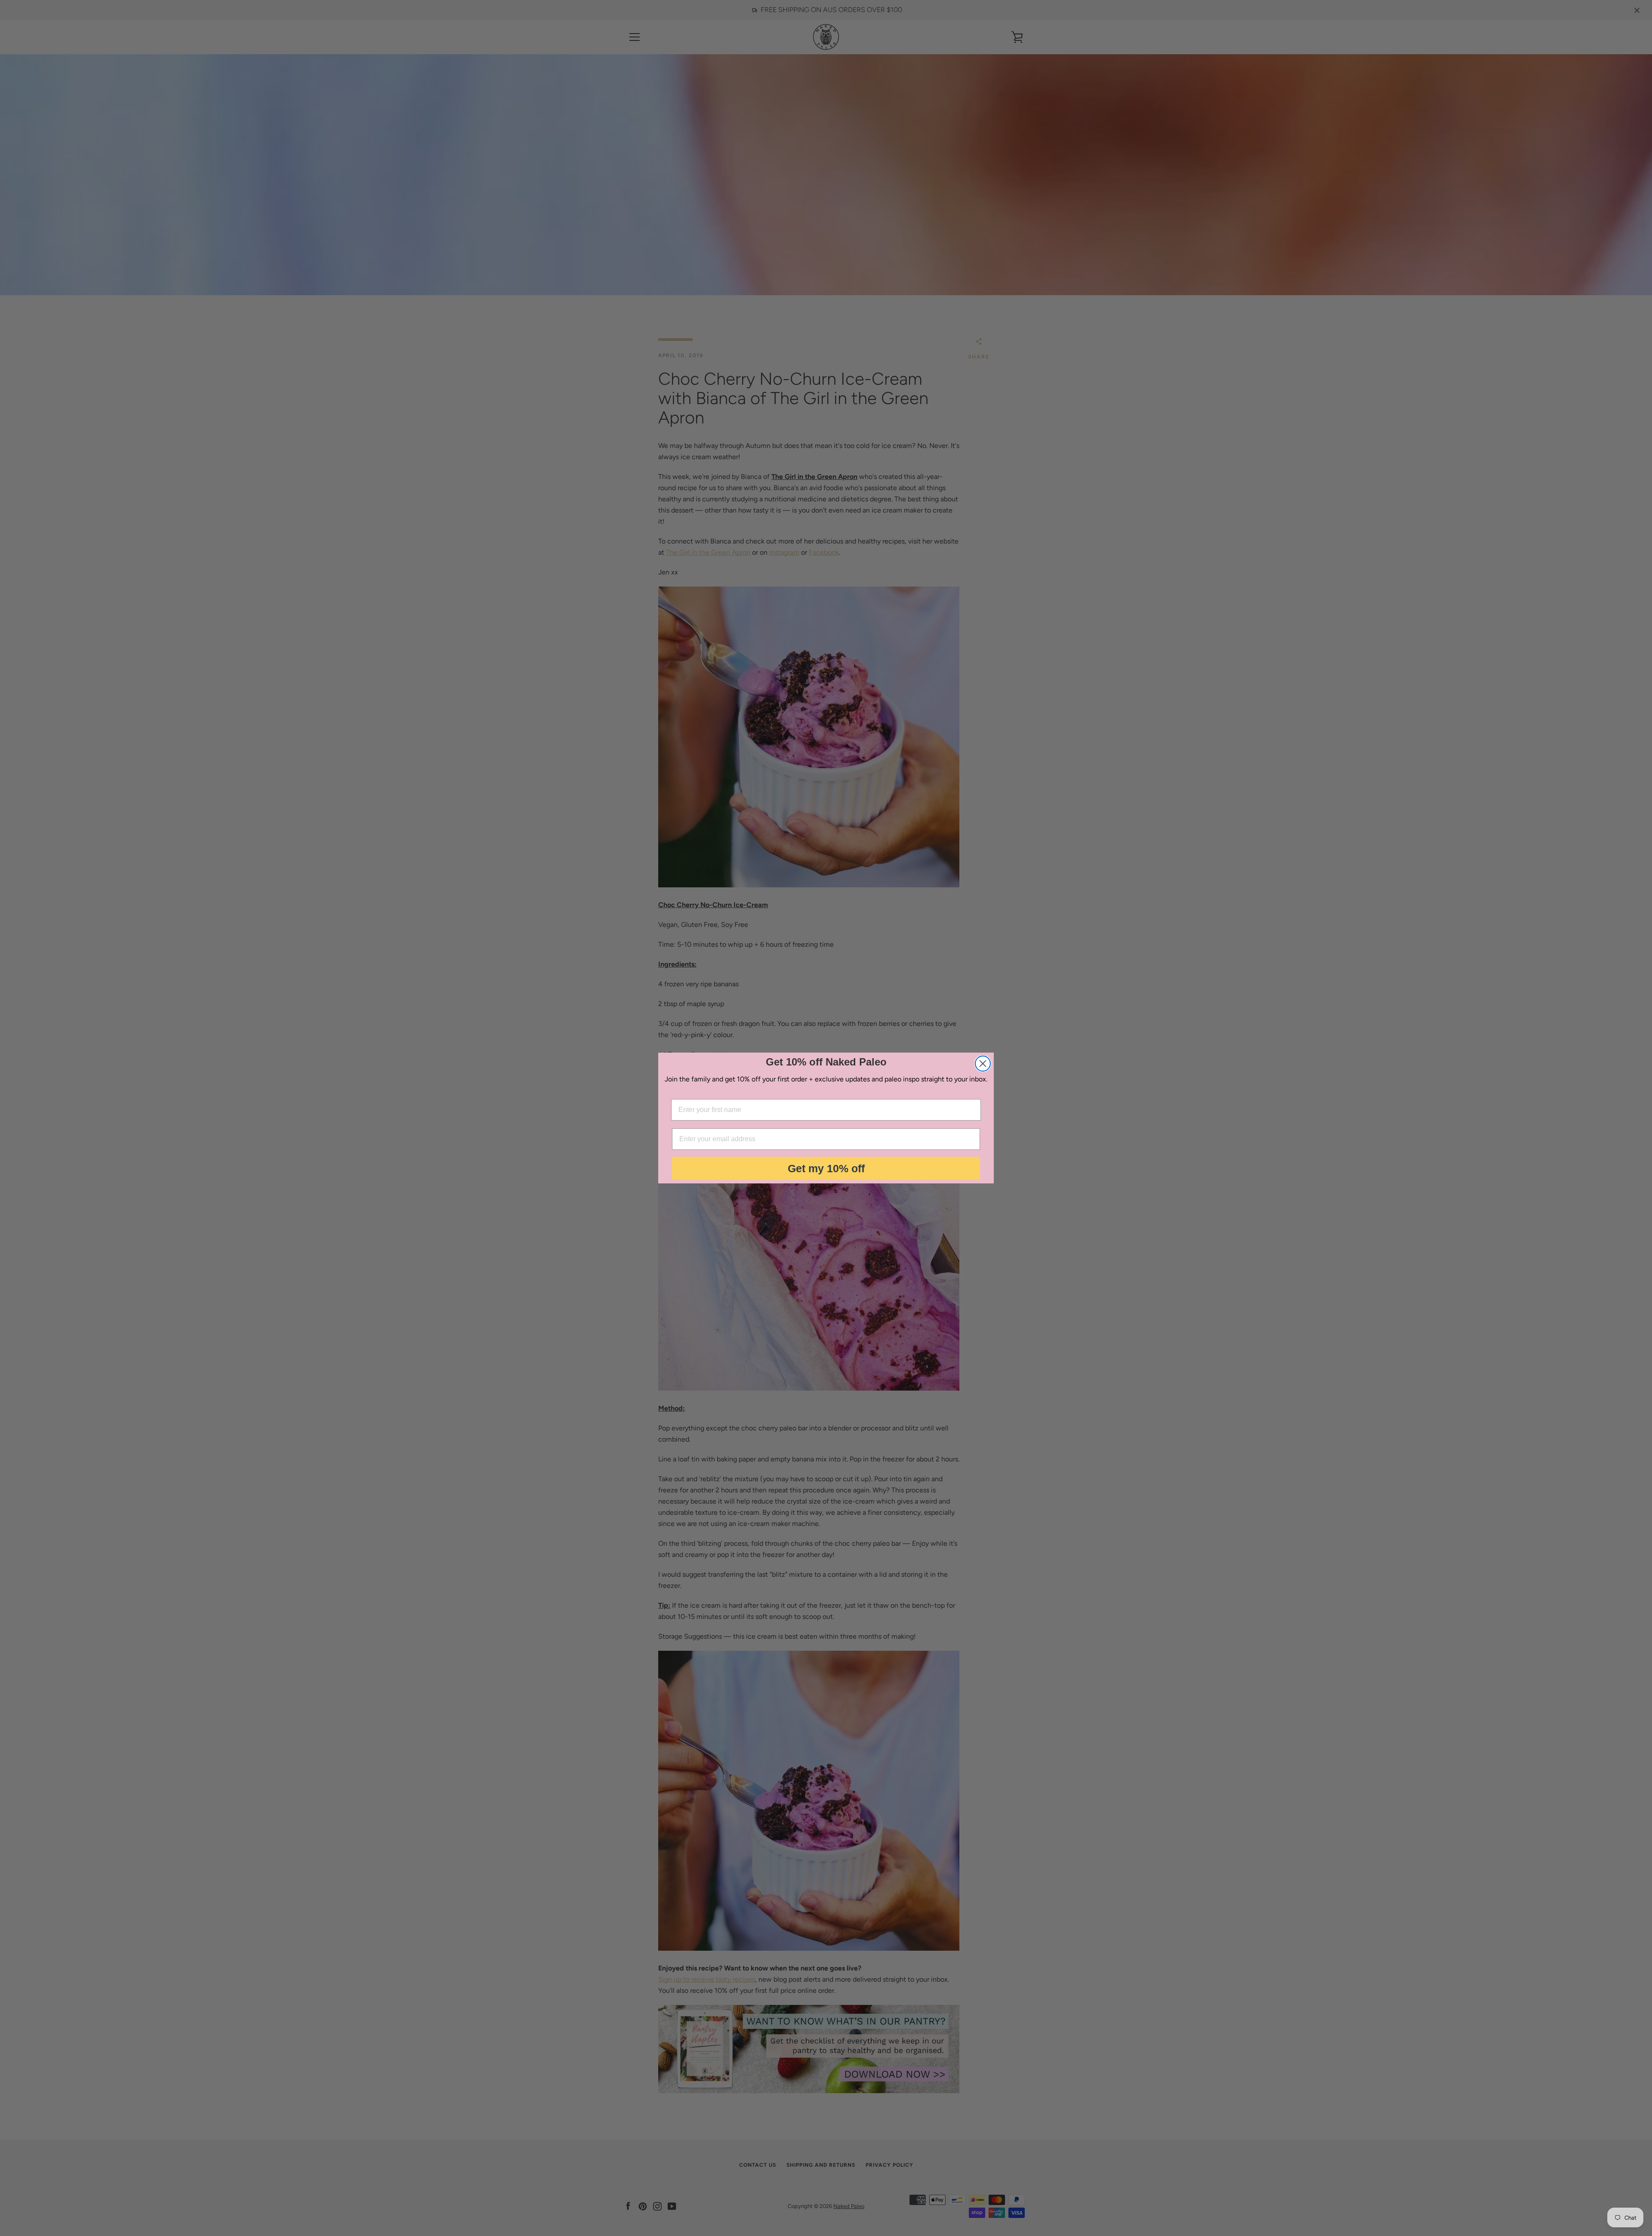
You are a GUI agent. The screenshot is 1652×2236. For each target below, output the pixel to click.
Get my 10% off (826, 1168)
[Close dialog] (983, 1064)
